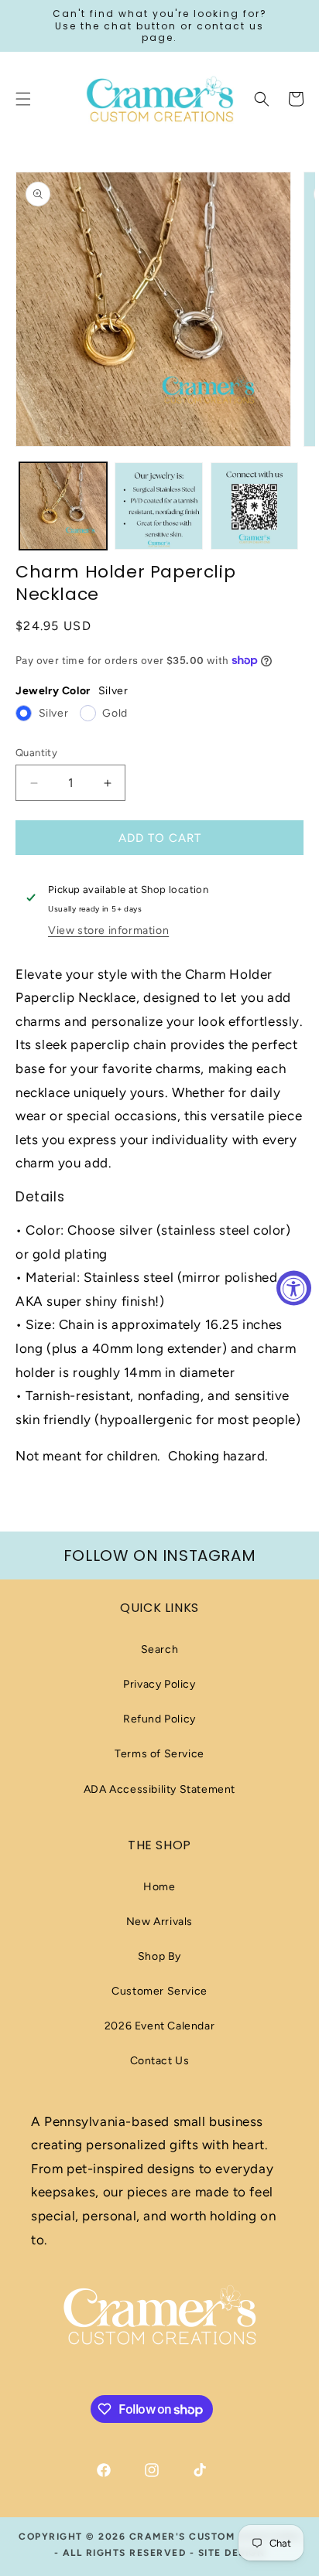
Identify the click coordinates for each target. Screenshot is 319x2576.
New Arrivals (159, 1922)
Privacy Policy (159, 1684)
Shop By (159, 1956)
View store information (108, 930)
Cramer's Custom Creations (215, 2537)
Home (159, 1887)
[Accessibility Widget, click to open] (294, 1288)
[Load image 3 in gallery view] (254, 506)
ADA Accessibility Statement (159, 1789)
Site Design (232, 2553)
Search (160, 1649)
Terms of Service (159, 1754)
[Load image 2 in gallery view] (158, 506)
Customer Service (159, 1991)
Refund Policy (159, 1719)
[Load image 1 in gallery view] (63, 506)
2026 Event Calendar (159, 2026)
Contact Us (160, 2061)
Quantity (36, 753)
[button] (262, 99)
